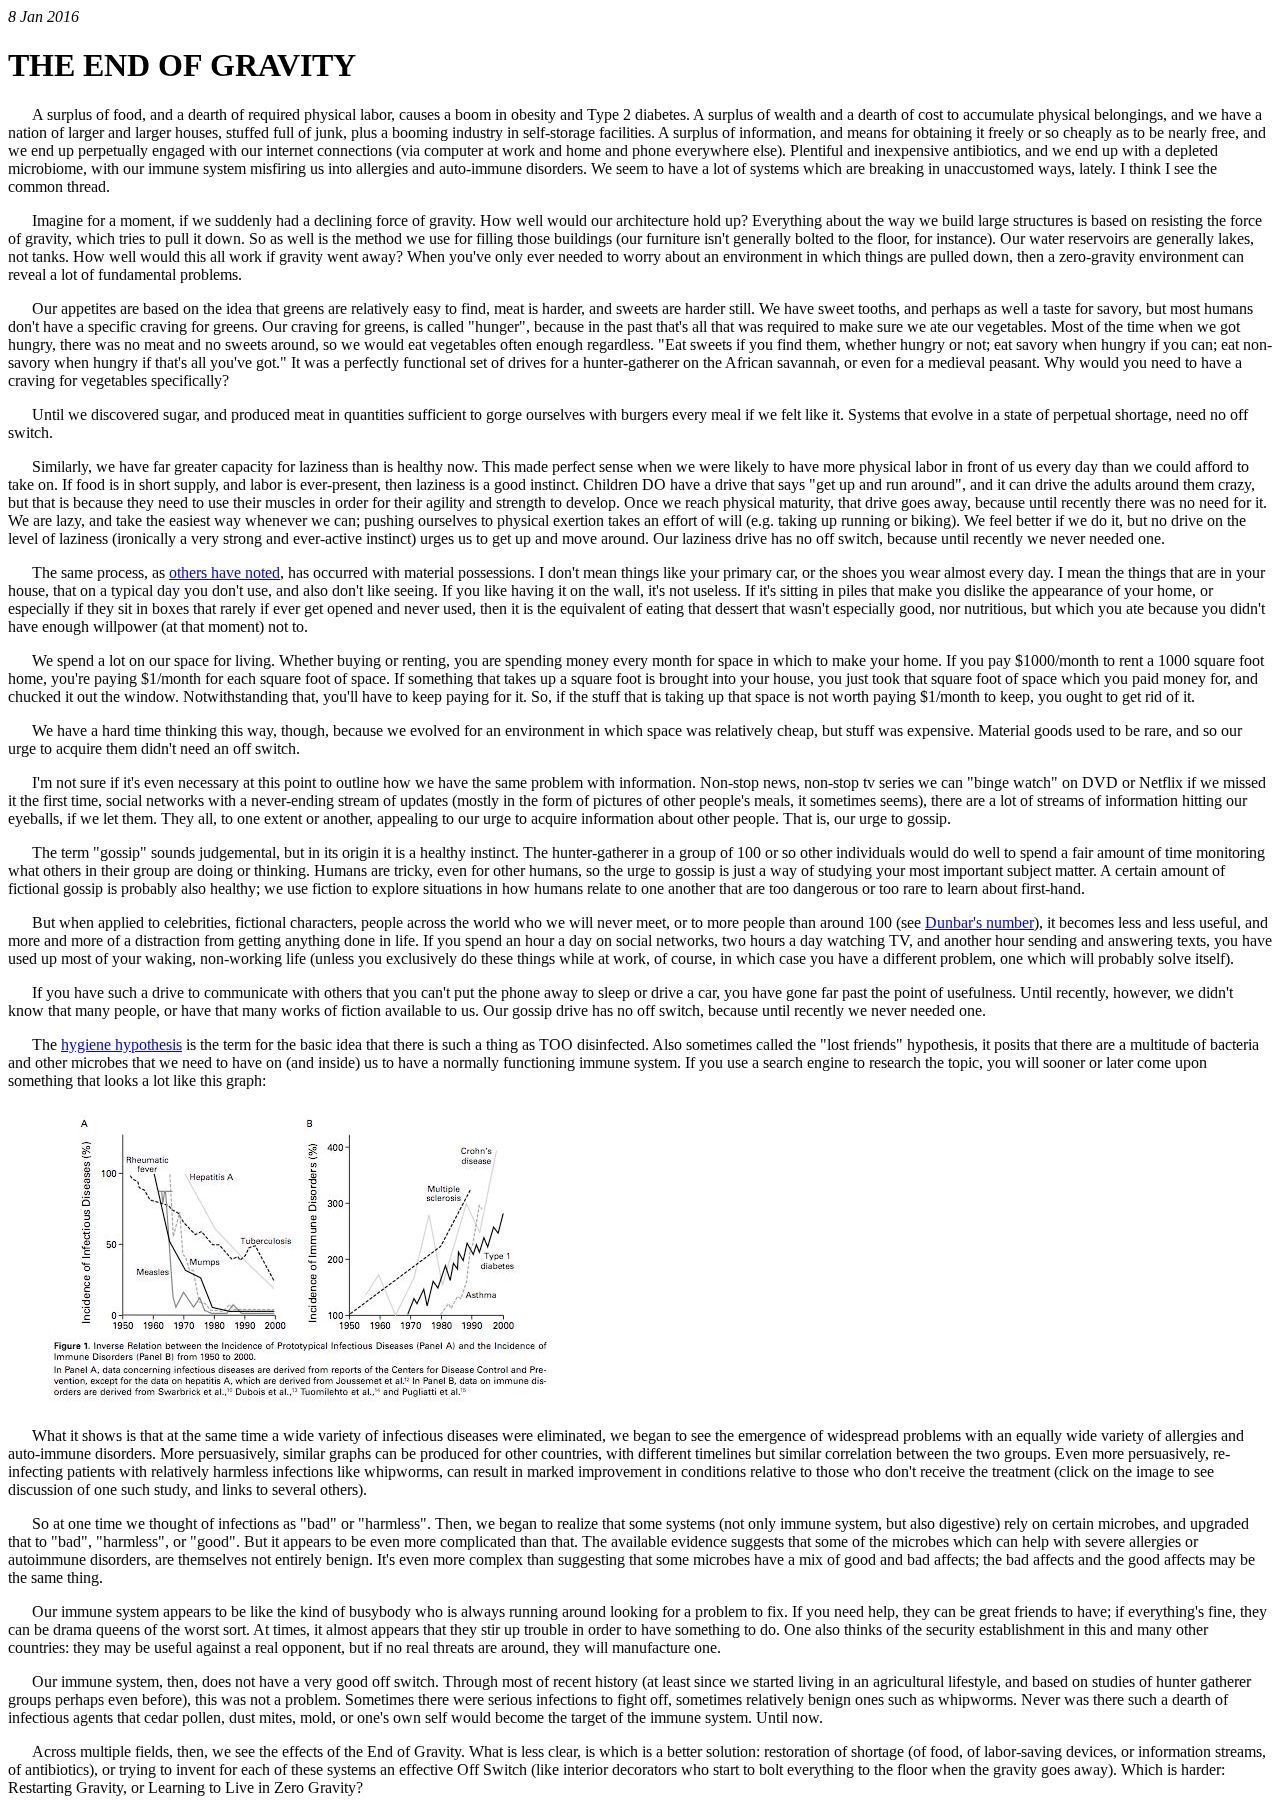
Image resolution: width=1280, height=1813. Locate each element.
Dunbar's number (979, 922)
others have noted (224, 572)
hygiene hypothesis (121, 1044)
